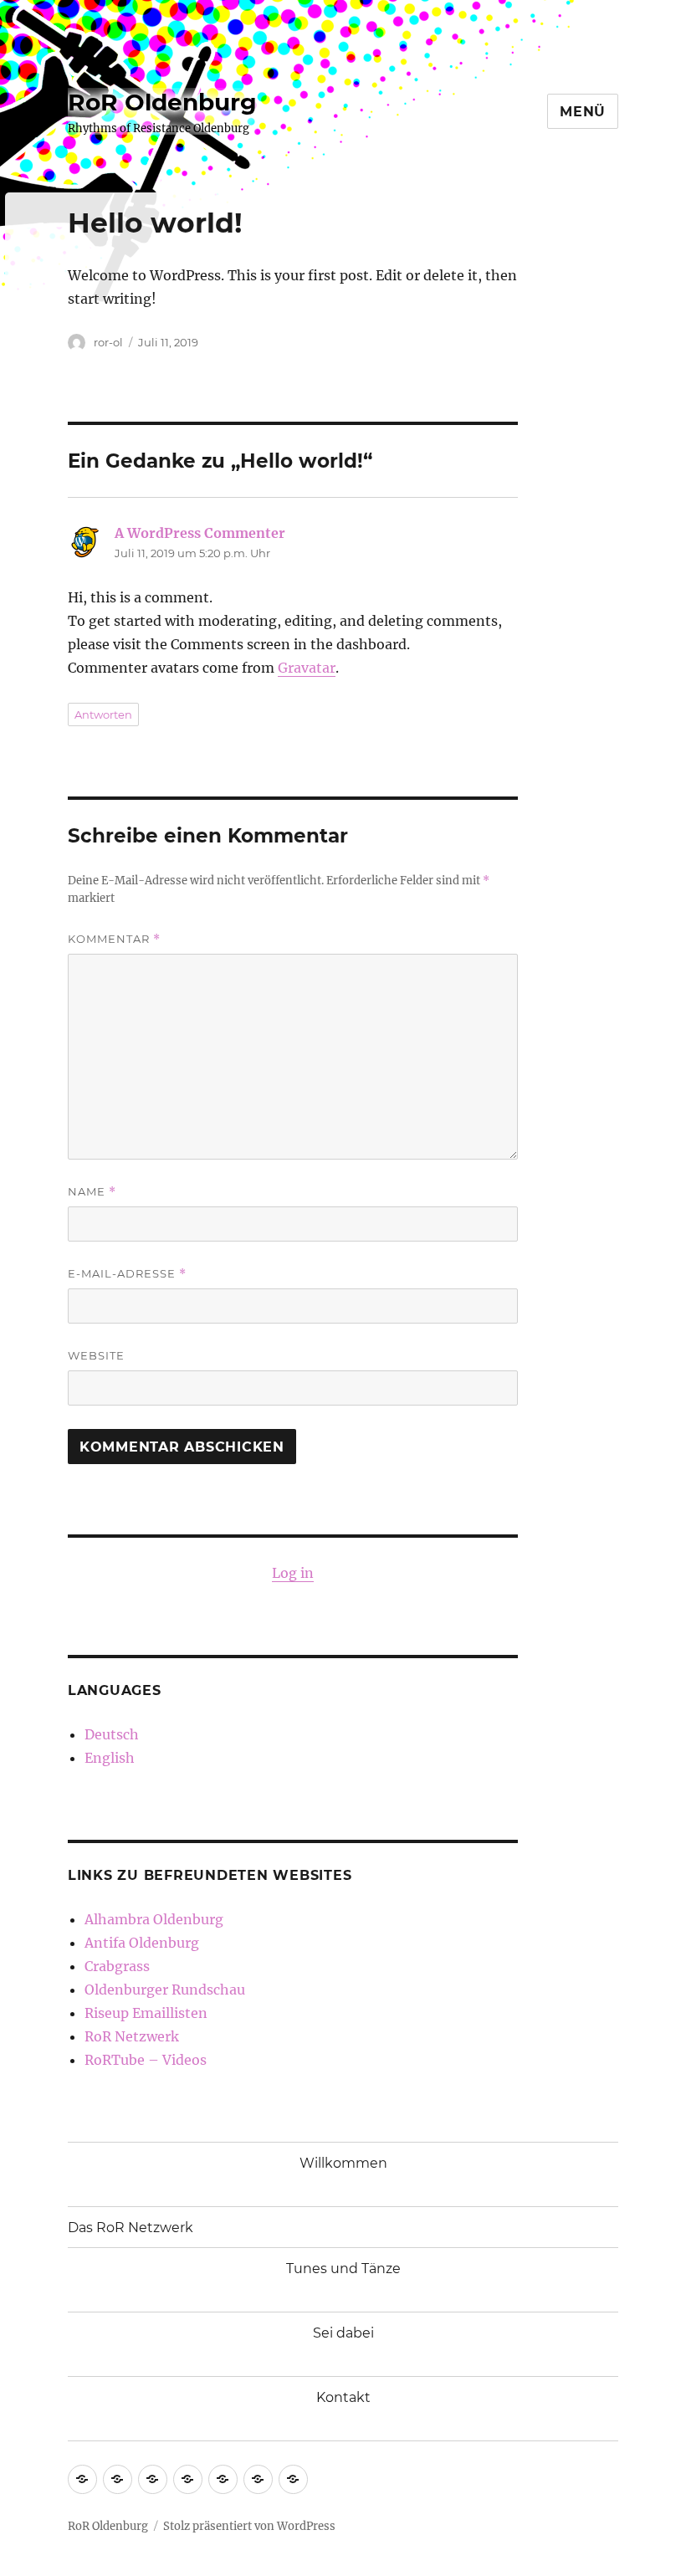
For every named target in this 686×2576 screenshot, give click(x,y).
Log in (293, 1573)
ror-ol (108, 342)
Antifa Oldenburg (142, 1943)
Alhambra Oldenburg (154, 1919)
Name (92, 1192)
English (110, 1758)
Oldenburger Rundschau (165, 1990)
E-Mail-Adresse (127, 1274)
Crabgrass (117, 1966)
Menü (583, 112)
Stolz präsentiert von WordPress (249, 2526)
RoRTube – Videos (146, 2060)
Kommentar (114, 939)
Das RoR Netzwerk (131, 2228)
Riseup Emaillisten (146, 2013)
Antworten (103, 714)
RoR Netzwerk (132, 2036)
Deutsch (112, 1734)
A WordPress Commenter (200, 533)
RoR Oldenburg (162, 102)
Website (96, 1355)
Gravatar (307, 668)
